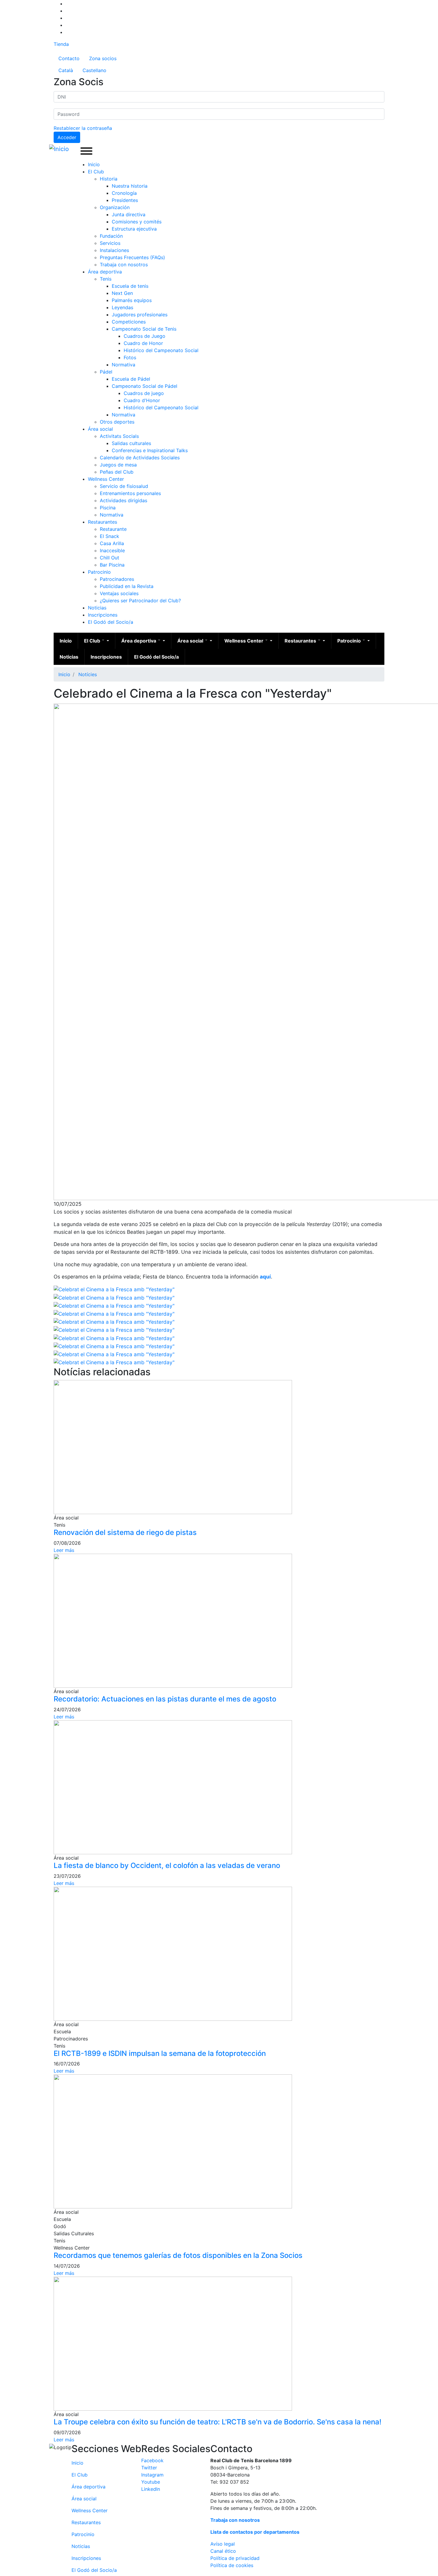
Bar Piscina (112, 565)
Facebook (152, 2460)
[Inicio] (60, 149)
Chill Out (110, 558)
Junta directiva (129, 214)
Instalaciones (114, 250)
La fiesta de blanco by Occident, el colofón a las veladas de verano (167, 1865)
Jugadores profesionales (140, 315)
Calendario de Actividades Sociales (140, 458)
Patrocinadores (117, 579)
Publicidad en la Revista (127, 586)
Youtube (151, 2482)
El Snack (110, 536)
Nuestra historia (130, 186)
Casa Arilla (112, 543)
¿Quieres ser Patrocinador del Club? (140, 601)
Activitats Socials (119, 436)
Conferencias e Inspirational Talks (150, 450)
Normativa (124, 365)
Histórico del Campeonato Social (161, 350)
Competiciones (129, 322)
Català (66, 70)
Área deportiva (105, 272)
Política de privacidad (235, 2558)
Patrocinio (99, 572)
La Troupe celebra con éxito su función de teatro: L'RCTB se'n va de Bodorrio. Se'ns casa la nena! (218, 2422)
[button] (114, 1289)
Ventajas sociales (119, 593)
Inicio (94, 164)
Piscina (108, 508)
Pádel (106, 372)
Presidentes (125, 200)
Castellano (94, 70)
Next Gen (122, 293)
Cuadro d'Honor (142, 400)
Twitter (149, 2468)
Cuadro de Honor (143, 343)
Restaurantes (102, 522)
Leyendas (122, 307)
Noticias (97, 608)
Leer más (64, 1550)
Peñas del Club (117, 472)
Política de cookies (232, 2565)
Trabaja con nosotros (124, 265)
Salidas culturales (131, 443)
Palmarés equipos (132, 300)
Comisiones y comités (137, 222)
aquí (265, 1277)
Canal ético (223, 2551)
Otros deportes (117, 422)
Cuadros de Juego (145, 336)
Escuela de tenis (130, 286)
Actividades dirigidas (124, 500)
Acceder (67, 137)
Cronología (124, 193)
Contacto (69, 58)
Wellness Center (106, 479)
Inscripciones (103, 615)
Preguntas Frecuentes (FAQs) (132, 257)
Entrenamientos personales (130, 493)
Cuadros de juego (144, 393)
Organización (115, 207)
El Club (96, 172)
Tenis (106, 279)
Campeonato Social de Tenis (144, 329)
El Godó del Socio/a (111, 622)
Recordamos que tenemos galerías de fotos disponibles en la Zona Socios (178, 2255)
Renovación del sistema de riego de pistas (125, 1532)
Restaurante (113, 529)
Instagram (152, 2475)
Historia (109, 179)
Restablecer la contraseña (83, 128)
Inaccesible (112, 550)
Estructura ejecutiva (134, 229)
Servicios (110, 243)
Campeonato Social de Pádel (145, 386)
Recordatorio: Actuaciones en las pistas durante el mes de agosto (165, 1699)
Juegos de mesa (118, 465)
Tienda (61, 44)
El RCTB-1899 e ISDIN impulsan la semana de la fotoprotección (160, 2053)
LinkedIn (151, 2489)
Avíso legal (223, 2544)
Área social (100, 429)
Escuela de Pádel (131, 379)
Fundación (111, 236)
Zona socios (103, 58)
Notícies (88, 674)
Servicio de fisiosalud (124, 486)
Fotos (130, 357)
